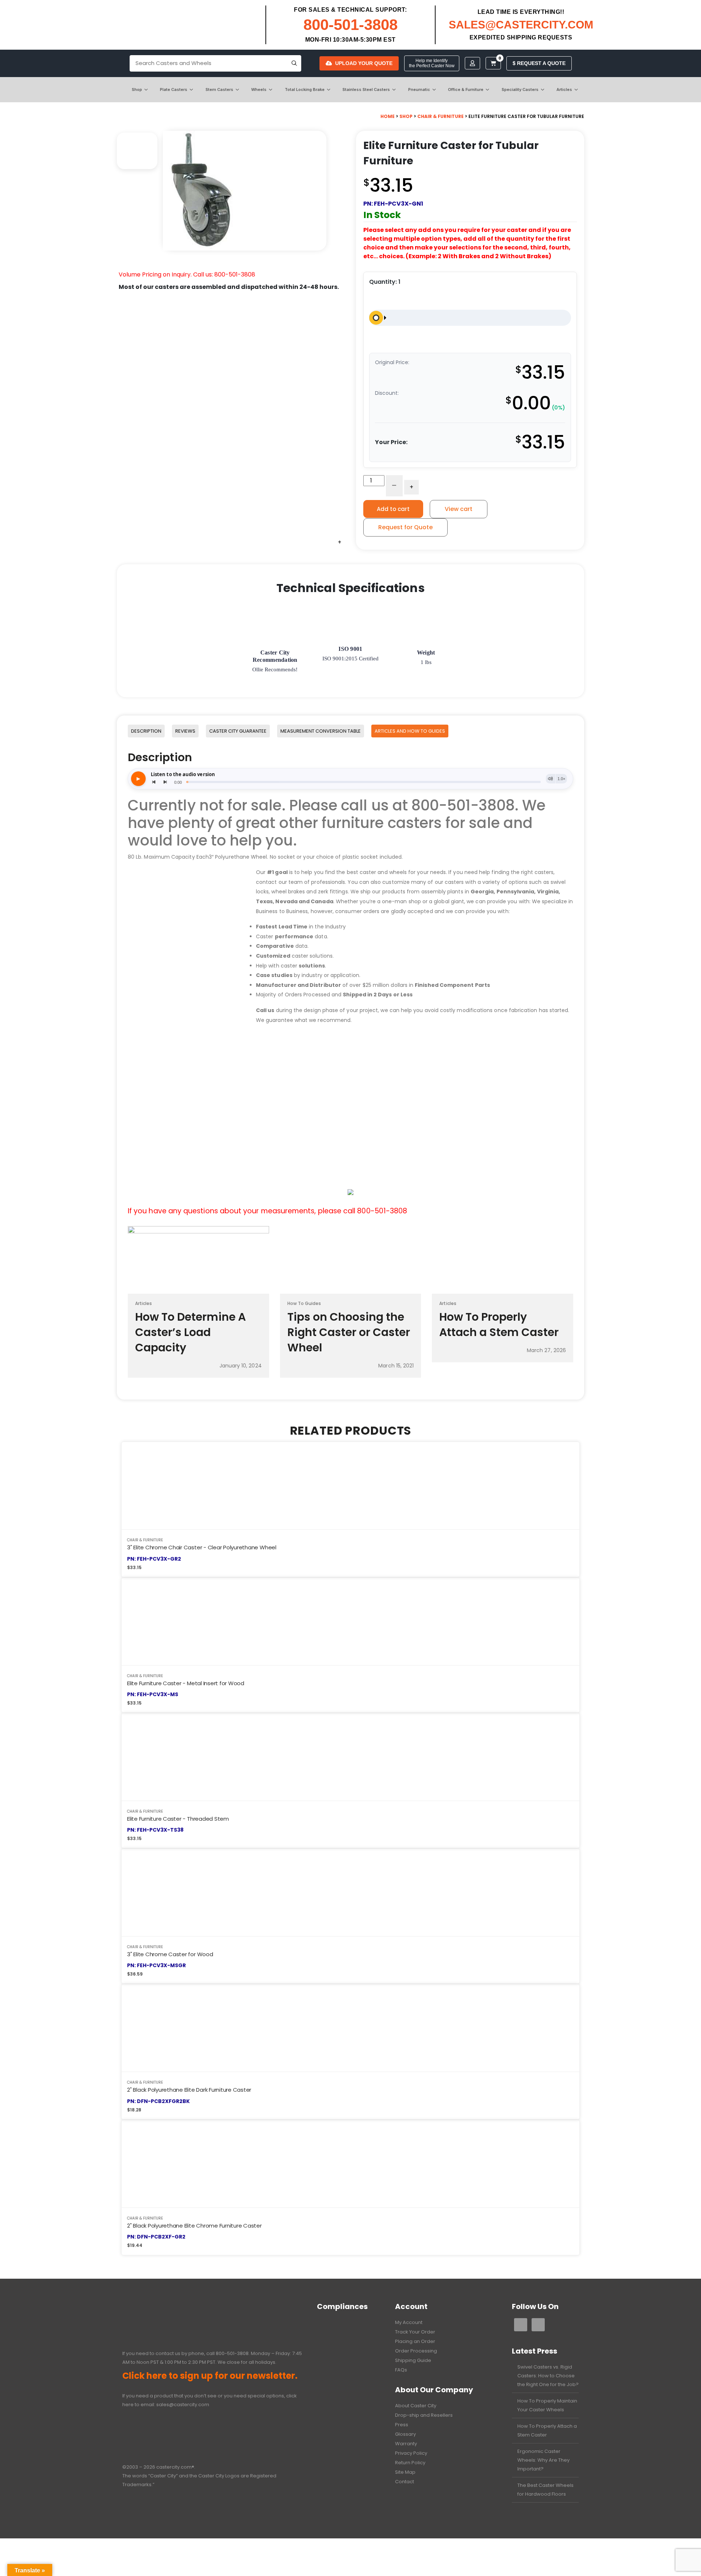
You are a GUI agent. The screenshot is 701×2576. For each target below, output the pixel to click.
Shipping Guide (413, 2360)
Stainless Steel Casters (366, 89)
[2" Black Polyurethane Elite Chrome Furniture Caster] (350, 2164)
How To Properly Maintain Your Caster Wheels (547, 2405)
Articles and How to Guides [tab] (410, 731)
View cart (459, 509)
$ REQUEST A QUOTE (539, 63)
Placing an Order (415, 2341)
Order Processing (416, 2351)
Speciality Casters (520, 89)
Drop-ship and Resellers (424, 2415)
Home (388, 116)
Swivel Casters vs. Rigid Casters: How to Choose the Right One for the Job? (548, 2376)
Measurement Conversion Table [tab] (321, 731)
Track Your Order (415, 2332)
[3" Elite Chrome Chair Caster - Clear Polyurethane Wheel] (350, 1486)
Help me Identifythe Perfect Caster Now (432, 63)
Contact (405, 2482)
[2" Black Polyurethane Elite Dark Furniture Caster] (350, 2028)
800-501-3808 (350, 25)
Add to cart (393, 509)
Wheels (259, 89)
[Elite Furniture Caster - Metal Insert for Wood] (350, 1621)
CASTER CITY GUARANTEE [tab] (238, 731)
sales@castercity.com (183, 2405)
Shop (137, 89)
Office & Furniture (466, 89)
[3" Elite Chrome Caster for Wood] (350, 1892)
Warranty (406, 2444)
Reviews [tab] (185, 731)
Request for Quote (405, 527)
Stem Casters (219, 89)
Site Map (405, 2472)
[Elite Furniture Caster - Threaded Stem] (350, 1757)
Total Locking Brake (305, 89)
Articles (564, 89)
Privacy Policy (411, 2453)
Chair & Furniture (440, 116)
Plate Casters (174, 89)
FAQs (401, 2370)
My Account (409, 2322)
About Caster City (416, 2406)
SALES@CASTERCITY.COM (521, 25)
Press (402, 2425)
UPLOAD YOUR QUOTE (364, 63)
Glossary (405, 2434)
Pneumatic (419, 89)
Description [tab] (146, 731)
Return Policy (410, 2463)
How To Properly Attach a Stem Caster (547, 2430)
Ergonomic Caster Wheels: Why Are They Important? (543, 2460)
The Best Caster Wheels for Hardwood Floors (545, 2490)
